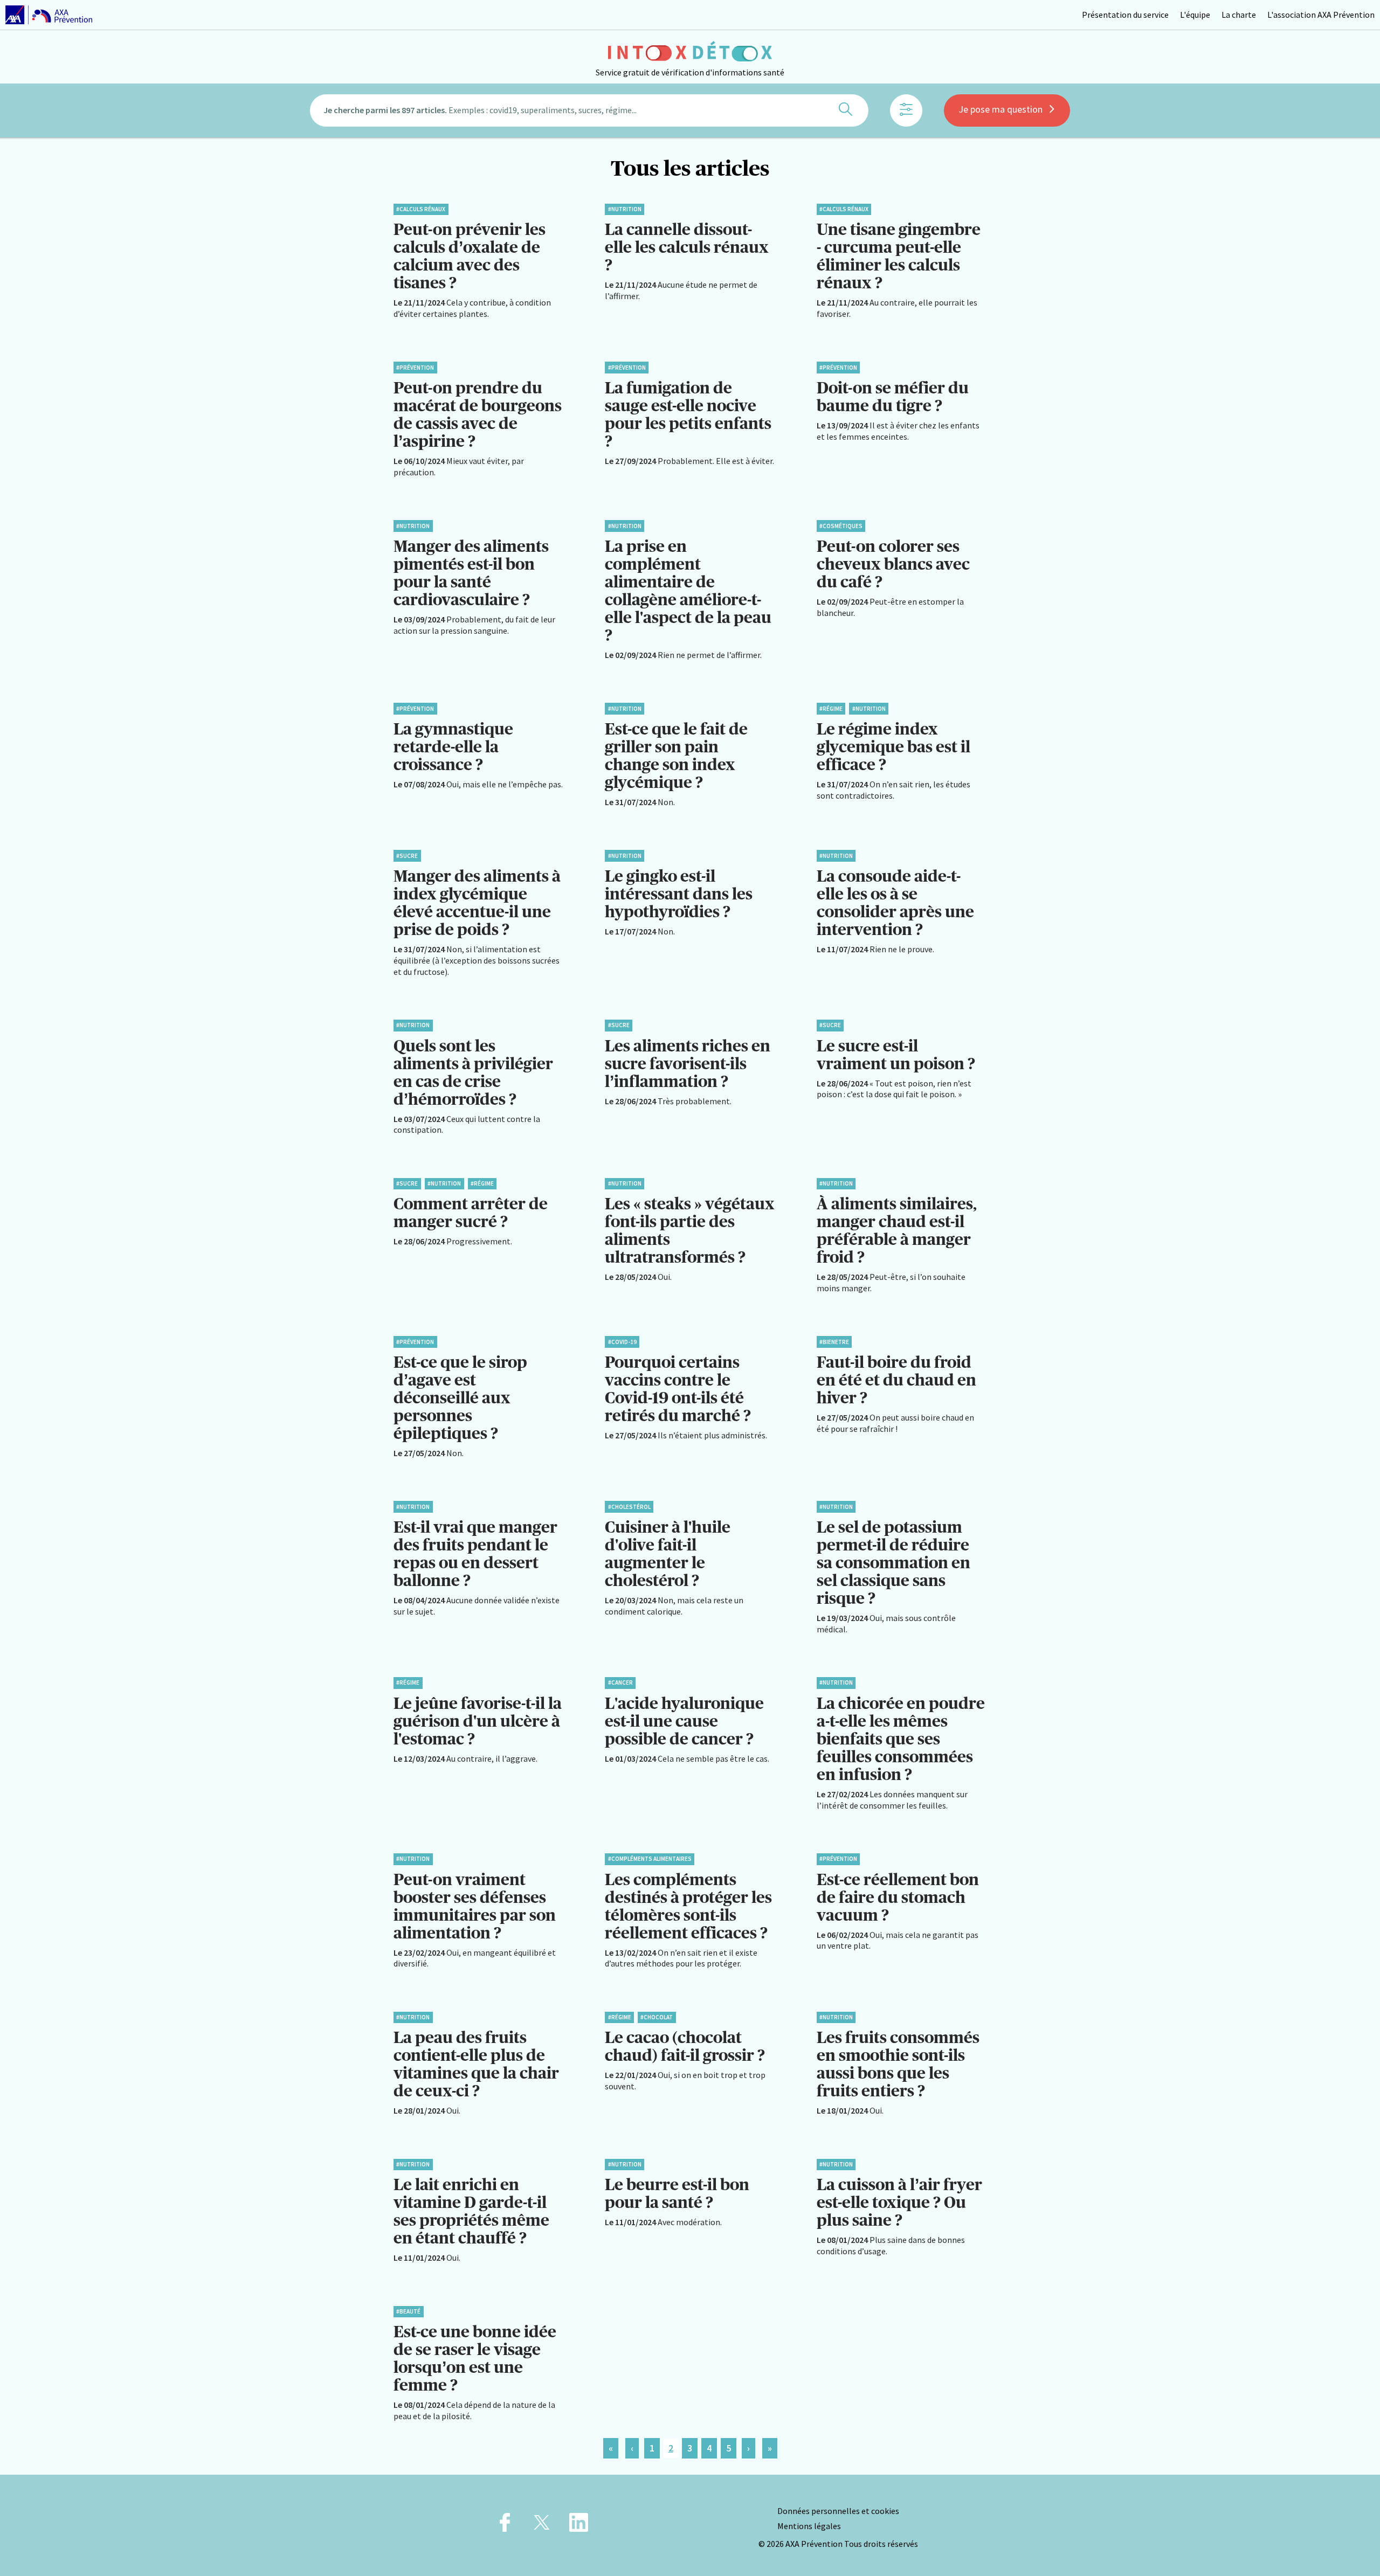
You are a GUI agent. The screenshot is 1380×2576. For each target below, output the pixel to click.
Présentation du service (1125, 15)
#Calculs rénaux (421, 209)
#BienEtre (834, 1342)
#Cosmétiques (841, 526)
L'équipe (1195, 15)
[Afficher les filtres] (906, 110)
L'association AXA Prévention (1321, 15)
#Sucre (407, 856)
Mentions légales (809, 2526)
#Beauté (408, 2311)
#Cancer (620, 1682)
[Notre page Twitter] (542, 2526)
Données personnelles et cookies (838, 2511)
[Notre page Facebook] (505, 2526)
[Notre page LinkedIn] (579, 2526)
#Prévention (415, 368)
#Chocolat (657, 2017)
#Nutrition (625, 209)
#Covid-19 (622, 1342)
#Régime (831, 709)
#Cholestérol (629, 1507)
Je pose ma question (1000, 109)
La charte (1239, 15)
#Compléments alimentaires (650, 1859)
